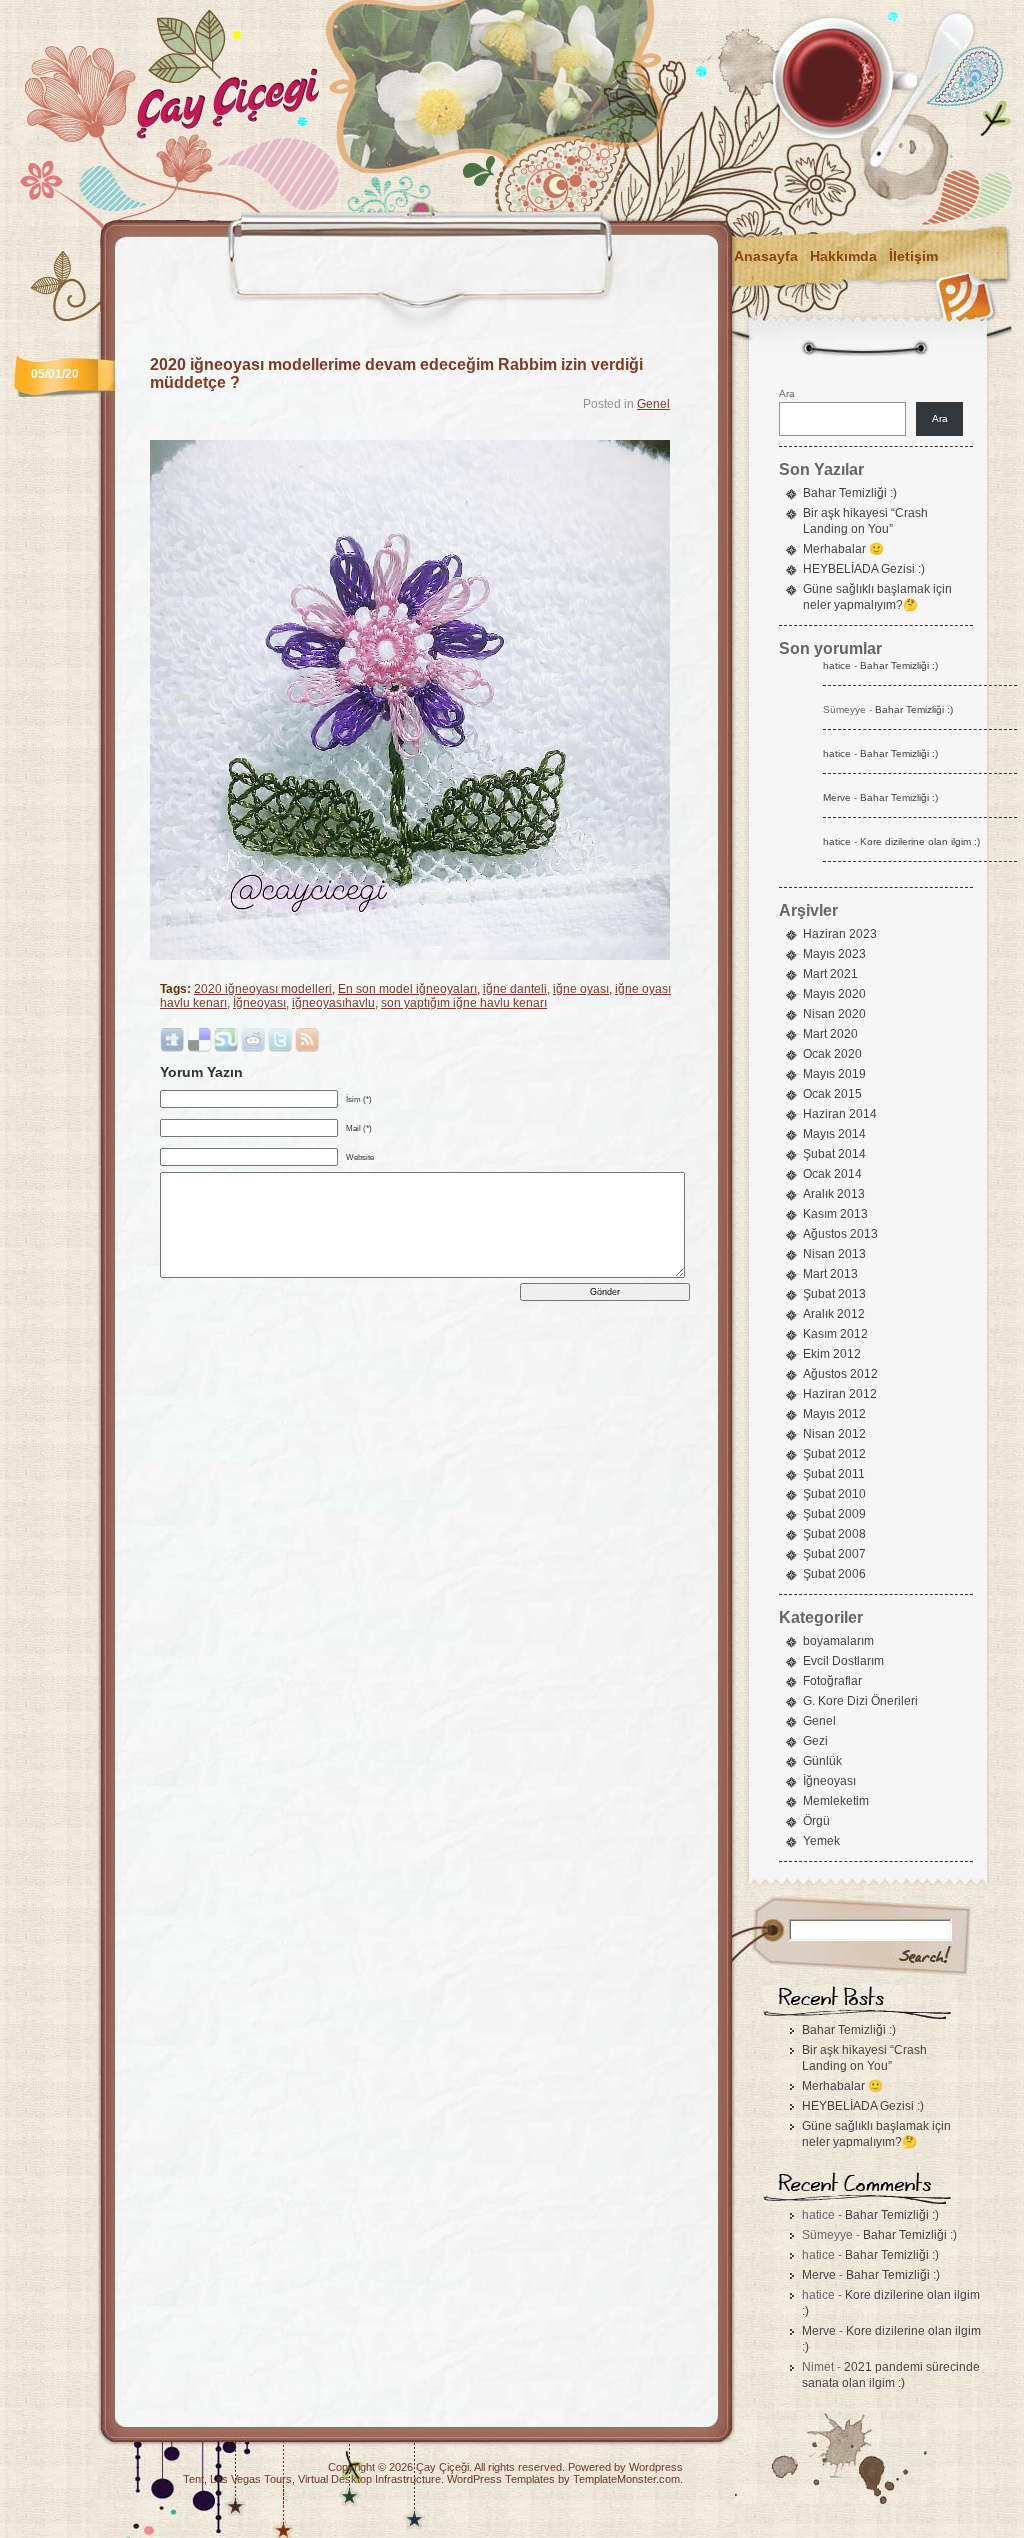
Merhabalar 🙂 (843, 549)
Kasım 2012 (835, 1334)
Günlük (822, 1761)
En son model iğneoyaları (407, 989)
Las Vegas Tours (251, 2479)
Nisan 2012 (834, 1434)
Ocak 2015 (832, 1094)
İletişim (913, 256)
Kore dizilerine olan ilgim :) (920, 841)
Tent (193, 2479)
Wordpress (656, 2467)
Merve (837, 797)
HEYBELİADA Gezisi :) (864, 569)
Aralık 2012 (834, 1314)
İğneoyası (259, 1003)
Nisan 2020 (834, 1014)
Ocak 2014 (832, 1174)
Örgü (816, 1821)
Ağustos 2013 (840, 1234)
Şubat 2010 (834, 1494)
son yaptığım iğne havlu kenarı (464, 1003)
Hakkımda (843, 256)
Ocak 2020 (832, 1054)
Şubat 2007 (834, 1554)
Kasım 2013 (835, 1214)
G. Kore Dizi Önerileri (860, 1701)
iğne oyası (581, 989)
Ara (787, 393)
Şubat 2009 (834, 1514)
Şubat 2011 (834, 1474)
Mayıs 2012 (834, 1414)
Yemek (821, 1841)
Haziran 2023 (840, 934)
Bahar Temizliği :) (850, 493)
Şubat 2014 (834, 1154)
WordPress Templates (501, 2479)
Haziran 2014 (840, 1114)
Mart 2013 (830, 1274)
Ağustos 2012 (840, 1374)
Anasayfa (766, 256)
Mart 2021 (830, 974)
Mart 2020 (830, 1034)
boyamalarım (838, 1641)
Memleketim (836, 1801)
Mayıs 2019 (834, 1074)
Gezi (815, 1741)
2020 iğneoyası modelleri (263, 989)
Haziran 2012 (840, 1394)
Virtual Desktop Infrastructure (369, 2479)
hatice (837, 665)
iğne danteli (515, 989)
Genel (653, 404)
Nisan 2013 (834, 1254)
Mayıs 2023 (834, 954)
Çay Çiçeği (442, 2467)
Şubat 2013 (834, 1294)
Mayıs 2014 (834, 1134)
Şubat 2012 (834, 1454)
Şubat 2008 (834, 1534)
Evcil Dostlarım (843, 1661)
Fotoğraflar (832, 1681)
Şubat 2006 (834, 1574)
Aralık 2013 (834, 1194)
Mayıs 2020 (834, 994)
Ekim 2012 (832, 1354)
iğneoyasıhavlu (333, 1003)
